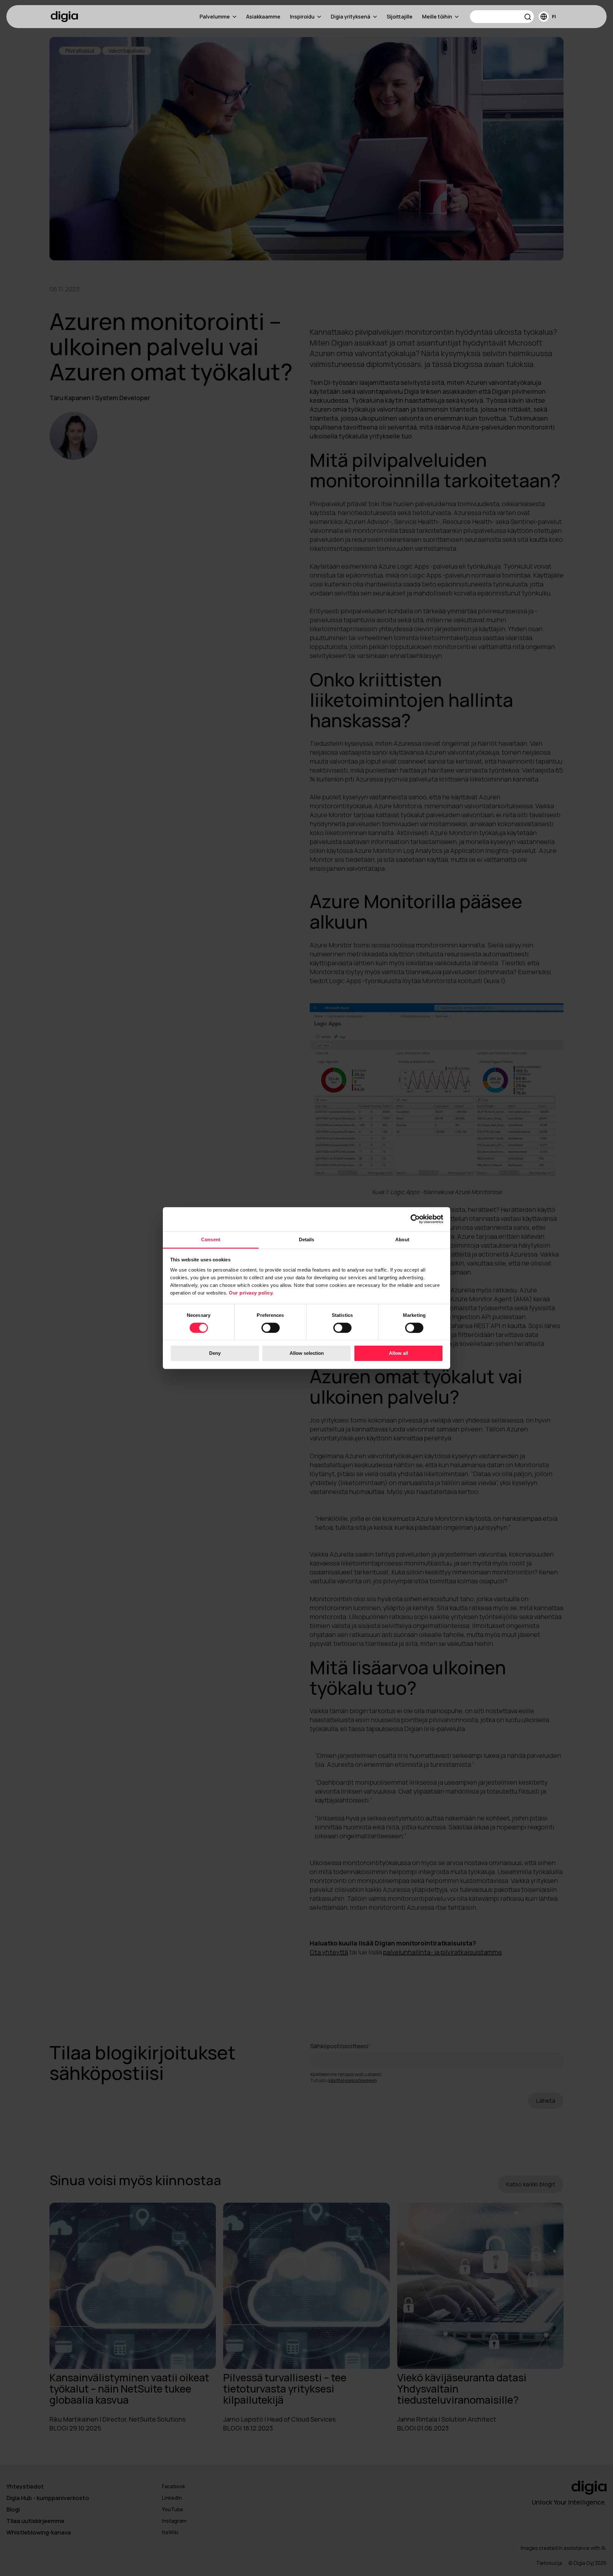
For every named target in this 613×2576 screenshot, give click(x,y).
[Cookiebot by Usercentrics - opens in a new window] (415, 1219)
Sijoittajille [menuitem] (400, 17)
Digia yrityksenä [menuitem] (351, 17)
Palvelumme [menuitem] (215, 17)
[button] (528, 18)
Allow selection (307, 1353)
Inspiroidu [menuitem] (302, 17)
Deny (215, 1353)
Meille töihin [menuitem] (437, 17)
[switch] (271, 1328)
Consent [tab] (211, 1239)
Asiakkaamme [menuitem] (263, 17)
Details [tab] (307, 1239)
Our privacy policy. (251, 1293)
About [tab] (402, 1239)
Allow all (398, 1353)
